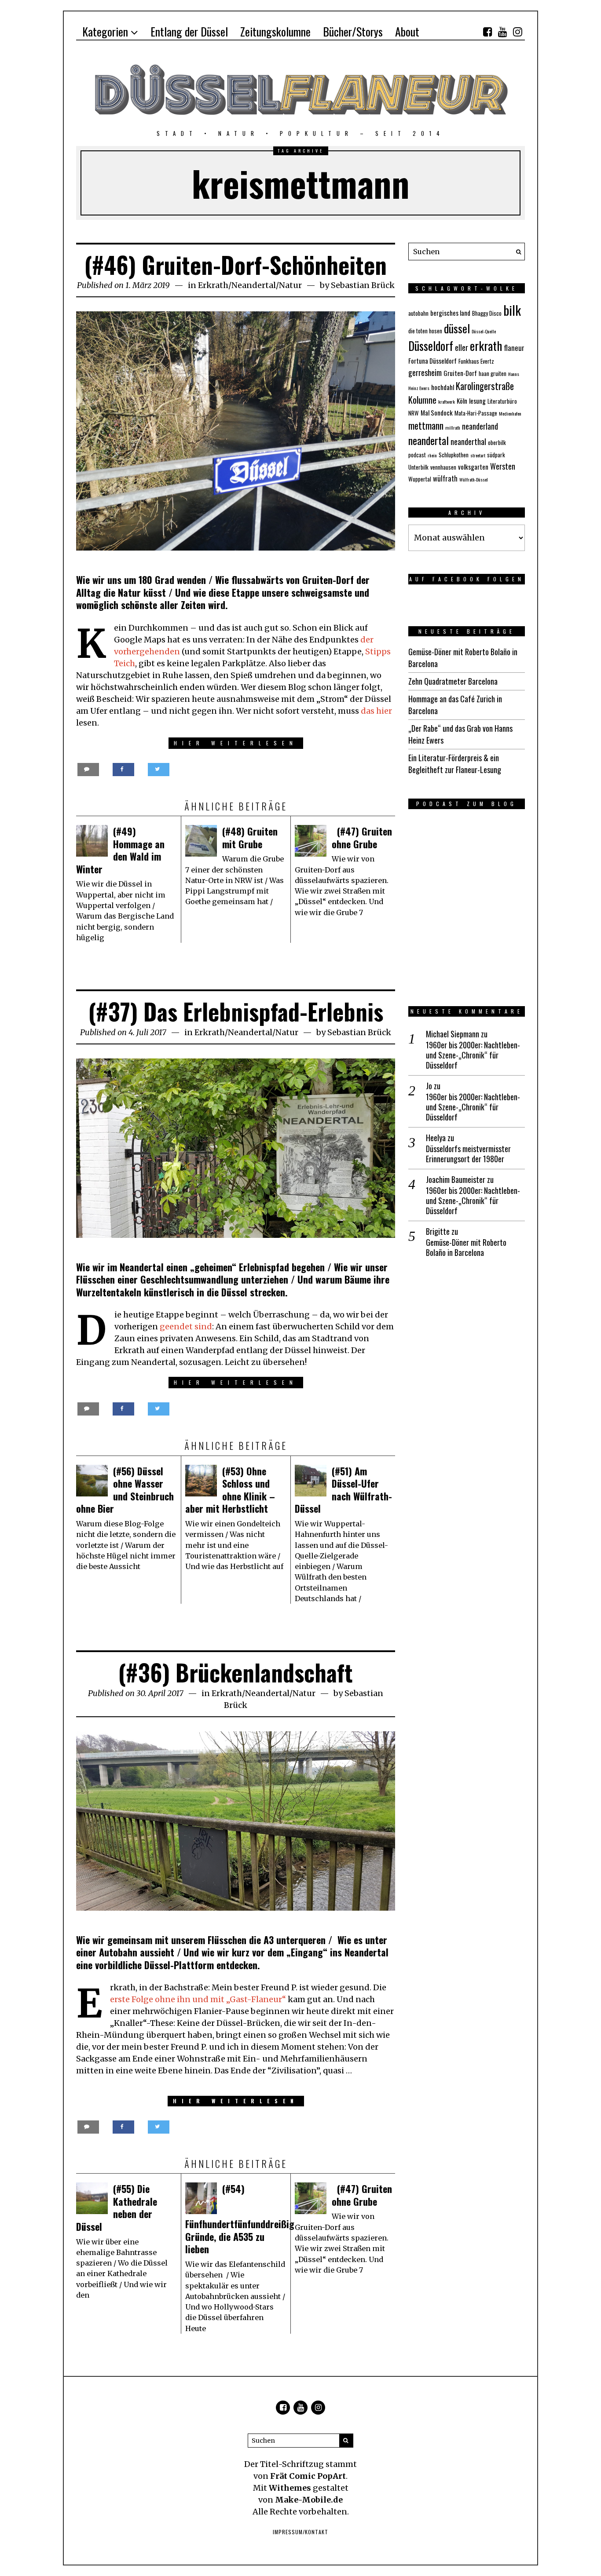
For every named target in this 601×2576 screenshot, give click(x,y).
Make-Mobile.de (309, 2500)
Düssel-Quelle (484, 331)
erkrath (486, 346)
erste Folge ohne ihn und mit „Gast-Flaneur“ (199, 1999)
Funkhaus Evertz (476, 361)
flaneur (514, 348)
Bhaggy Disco (487, 313)
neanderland (480, 426)
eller (462, 347)
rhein (432, 455)
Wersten (503, 466)
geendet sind (186, 1326)
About (407, 31)
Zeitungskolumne (275, 31)
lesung (477, 401)
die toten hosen (425, 331)
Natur (290, 285)
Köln (462, 401)
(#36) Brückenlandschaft (236, 1672)
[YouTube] (502, 32)
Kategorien (105, 31)
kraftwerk (447, 401)
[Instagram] (517, 32)
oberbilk (497, 442)
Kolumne (422, 400)
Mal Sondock (437, 412)
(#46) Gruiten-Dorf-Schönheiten (236, 265)
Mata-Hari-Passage (476, 413)
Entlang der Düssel (189, 31)
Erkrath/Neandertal (237, 285)
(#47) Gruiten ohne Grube (362, 837)
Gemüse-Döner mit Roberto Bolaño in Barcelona (466, 1248)
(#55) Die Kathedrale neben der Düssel (117, 2207)
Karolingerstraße (485, 386)
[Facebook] (487, 32)
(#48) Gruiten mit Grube (250, 837)
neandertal (429, 440)
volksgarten (473, 467)
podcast (417, 455)
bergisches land (450, 313)
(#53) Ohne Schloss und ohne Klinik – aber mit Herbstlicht (230, 1490)
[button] (516, 252)
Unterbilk (418, 467)
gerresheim (425, 372)
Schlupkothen (454, 455)
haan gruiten (493, 373)
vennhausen (443, 467)
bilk (512, 310)
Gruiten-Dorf (460, 373)
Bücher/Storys (353, 31)
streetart (478, 455)
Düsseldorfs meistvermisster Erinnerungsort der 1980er (468, 1154)
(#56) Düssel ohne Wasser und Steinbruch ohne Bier (125, 1490)
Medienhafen (510, 413)
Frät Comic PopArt (308, 2476)
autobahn (418, 313)
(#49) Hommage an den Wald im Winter (120, 850)
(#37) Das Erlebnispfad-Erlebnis (236, 1011)
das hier (376, 711)
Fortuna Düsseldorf (432, 361)
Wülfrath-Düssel (474, 479)
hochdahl (443, 387)
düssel (457, 328)
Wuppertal (420, 479)
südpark (496, 455)
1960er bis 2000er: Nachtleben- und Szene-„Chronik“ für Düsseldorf (473, 1055)
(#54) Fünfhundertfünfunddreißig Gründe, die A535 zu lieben (240, 2219)
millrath (453, 427)
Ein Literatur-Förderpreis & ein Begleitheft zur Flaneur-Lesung (455, 764)
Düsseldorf (431, 346)
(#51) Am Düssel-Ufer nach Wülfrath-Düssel (343, 1490)
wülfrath (445, 478)
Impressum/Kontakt (300, 2532)
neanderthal (468, 441)
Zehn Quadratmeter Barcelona (453, 681)
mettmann (426, 425)
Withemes (290, 2488)
